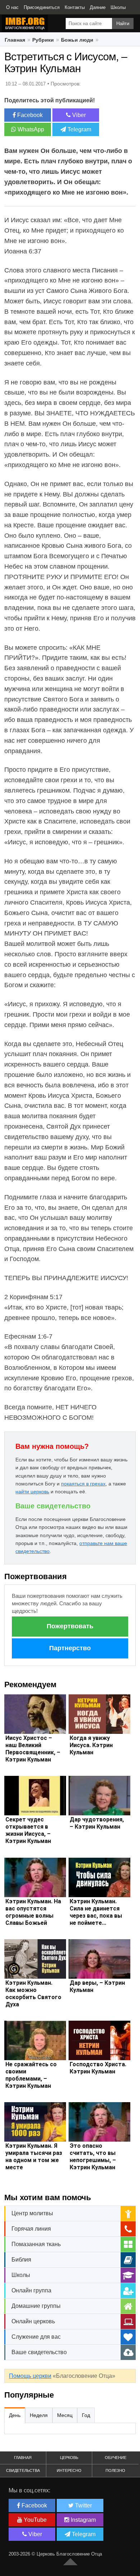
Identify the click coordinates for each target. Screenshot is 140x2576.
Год (86, 2415)
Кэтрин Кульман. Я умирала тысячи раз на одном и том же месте (34, 2157)
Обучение (116, 2458)
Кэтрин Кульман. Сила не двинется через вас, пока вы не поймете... (96, 1912)
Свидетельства (23, 2470)
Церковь (69, 2458)
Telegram (79, 129)
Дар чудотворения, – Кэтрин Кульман (97, 1823)
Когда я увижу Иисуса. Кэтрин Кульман (91, 1745)
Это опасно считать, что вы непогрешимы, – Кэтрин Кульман (93, 2157)
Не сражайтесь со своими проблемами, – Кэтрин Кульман (31, 2075)
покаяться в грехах (83, 1484)
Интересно (69, 2470)
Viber (78, 115)
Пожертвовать (70, 1626)
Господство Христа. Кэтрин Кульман (98, 2068)
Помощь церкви (30, 2376)
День (15, 2415)
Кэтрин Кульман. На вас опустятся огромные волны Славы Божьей (33, 1912)
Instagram (83, 2520)
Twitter (83, 2505)
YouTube (34, 2520)
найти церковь (32, 1492)
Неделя (39, 2415)
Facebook (29, 115)
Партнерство (70, 1648)
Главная (23, 2458)
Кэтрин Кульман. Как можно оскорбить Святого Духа (33, 1994)
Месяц (65, 2415)
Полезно (115, 2470)
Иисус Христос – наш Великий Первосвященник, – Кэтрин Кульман (33, 1749)
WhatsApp (30, 129)
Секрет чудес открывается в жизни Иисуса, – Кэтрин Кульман (28, 1830)
